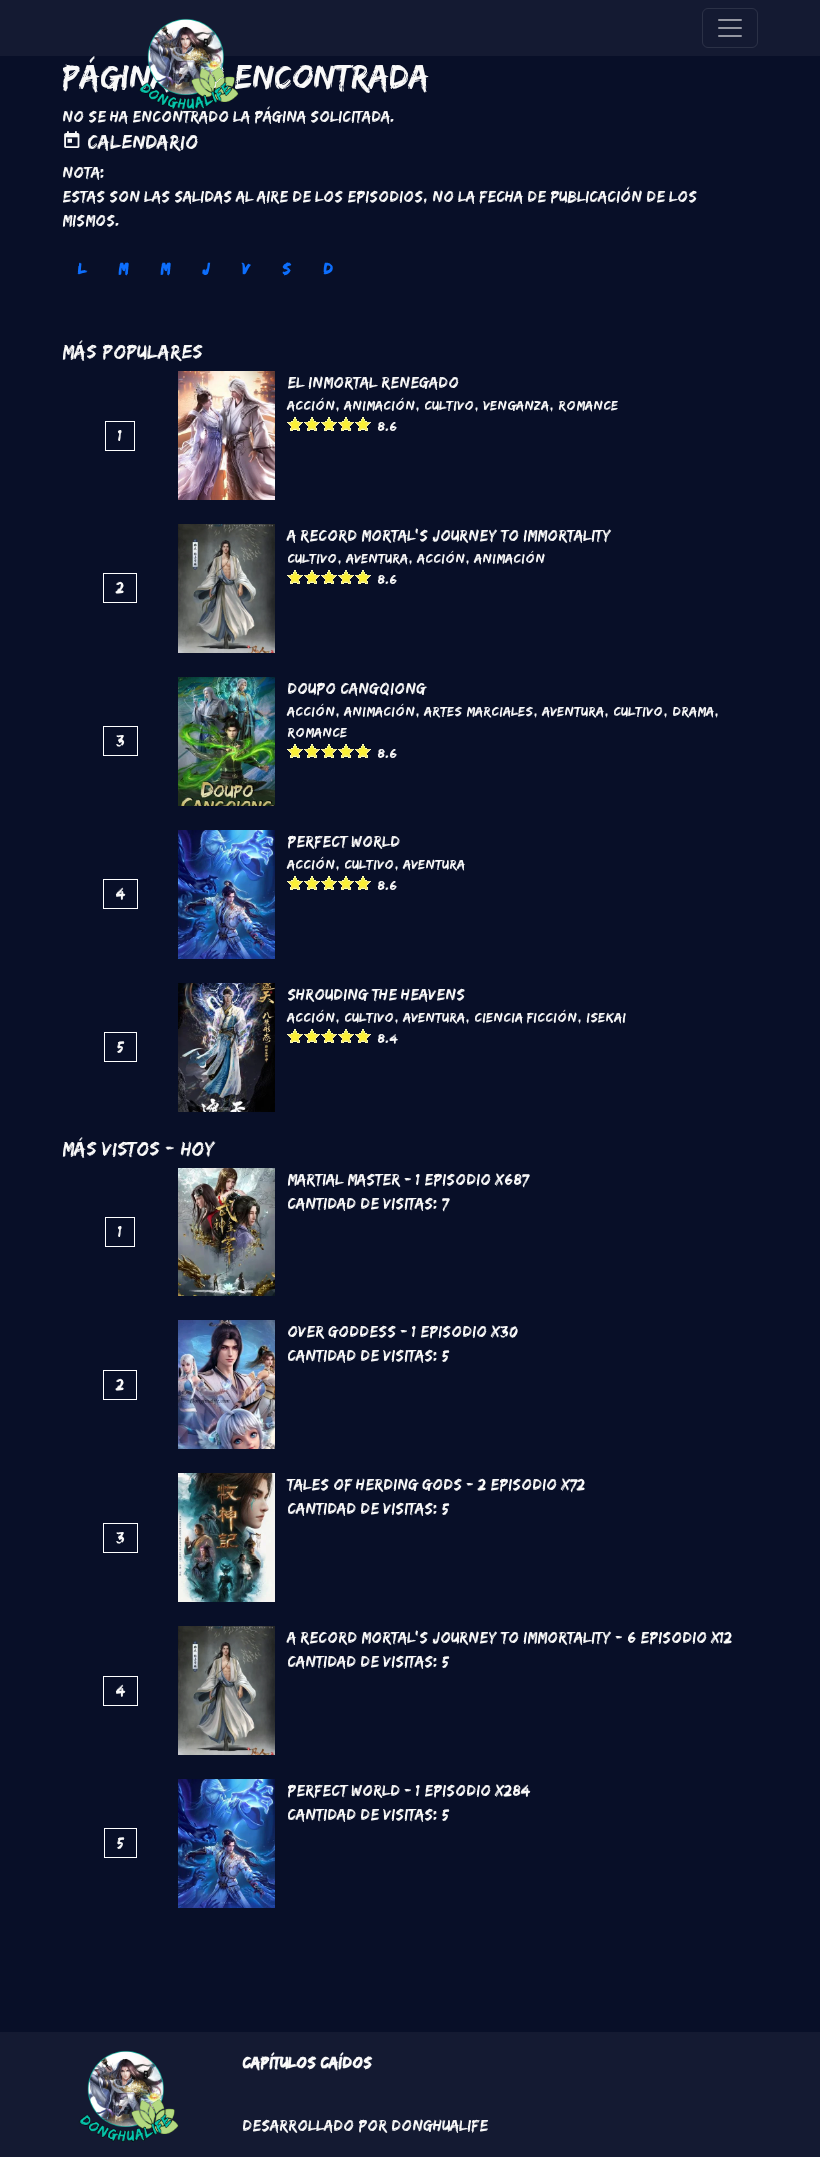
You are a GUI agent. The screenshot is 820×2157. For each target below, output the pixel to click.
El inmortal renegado (373, 382)
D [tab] (328, 268)
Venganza (516, 405)
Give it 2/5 (312, 423)
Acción (311, 405)
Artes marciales (478, 711)
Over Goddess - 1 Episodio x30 (402, 1331)
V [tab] (246, 268)
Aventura (377, 558)
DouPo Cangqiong (356, 688)
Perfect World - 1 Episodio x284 (408, 1790)
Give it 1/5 (295, 423)
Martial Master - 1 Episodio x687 (408, 1179)
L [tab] (82, 268)
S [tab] (286, 268)
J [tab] (206, 268)
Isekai (606, 1017)
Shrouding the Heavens (376, 994)
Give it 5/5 (363, 423)
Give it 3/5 (329, 423)
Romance (588, 405)
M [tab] (123, 268)
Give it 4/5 (346, 423)
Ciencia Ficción (525, 1017)
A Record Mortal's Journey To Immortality (449, 535)
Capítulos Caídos (307, 2062)
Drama (693, 711)
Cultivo (449, 405)
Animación (379, 405)
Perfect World (343, 841)
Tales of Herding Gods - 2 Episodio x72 (436, 1484)
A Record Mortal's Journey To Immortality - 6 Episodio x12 (509, 1637)
